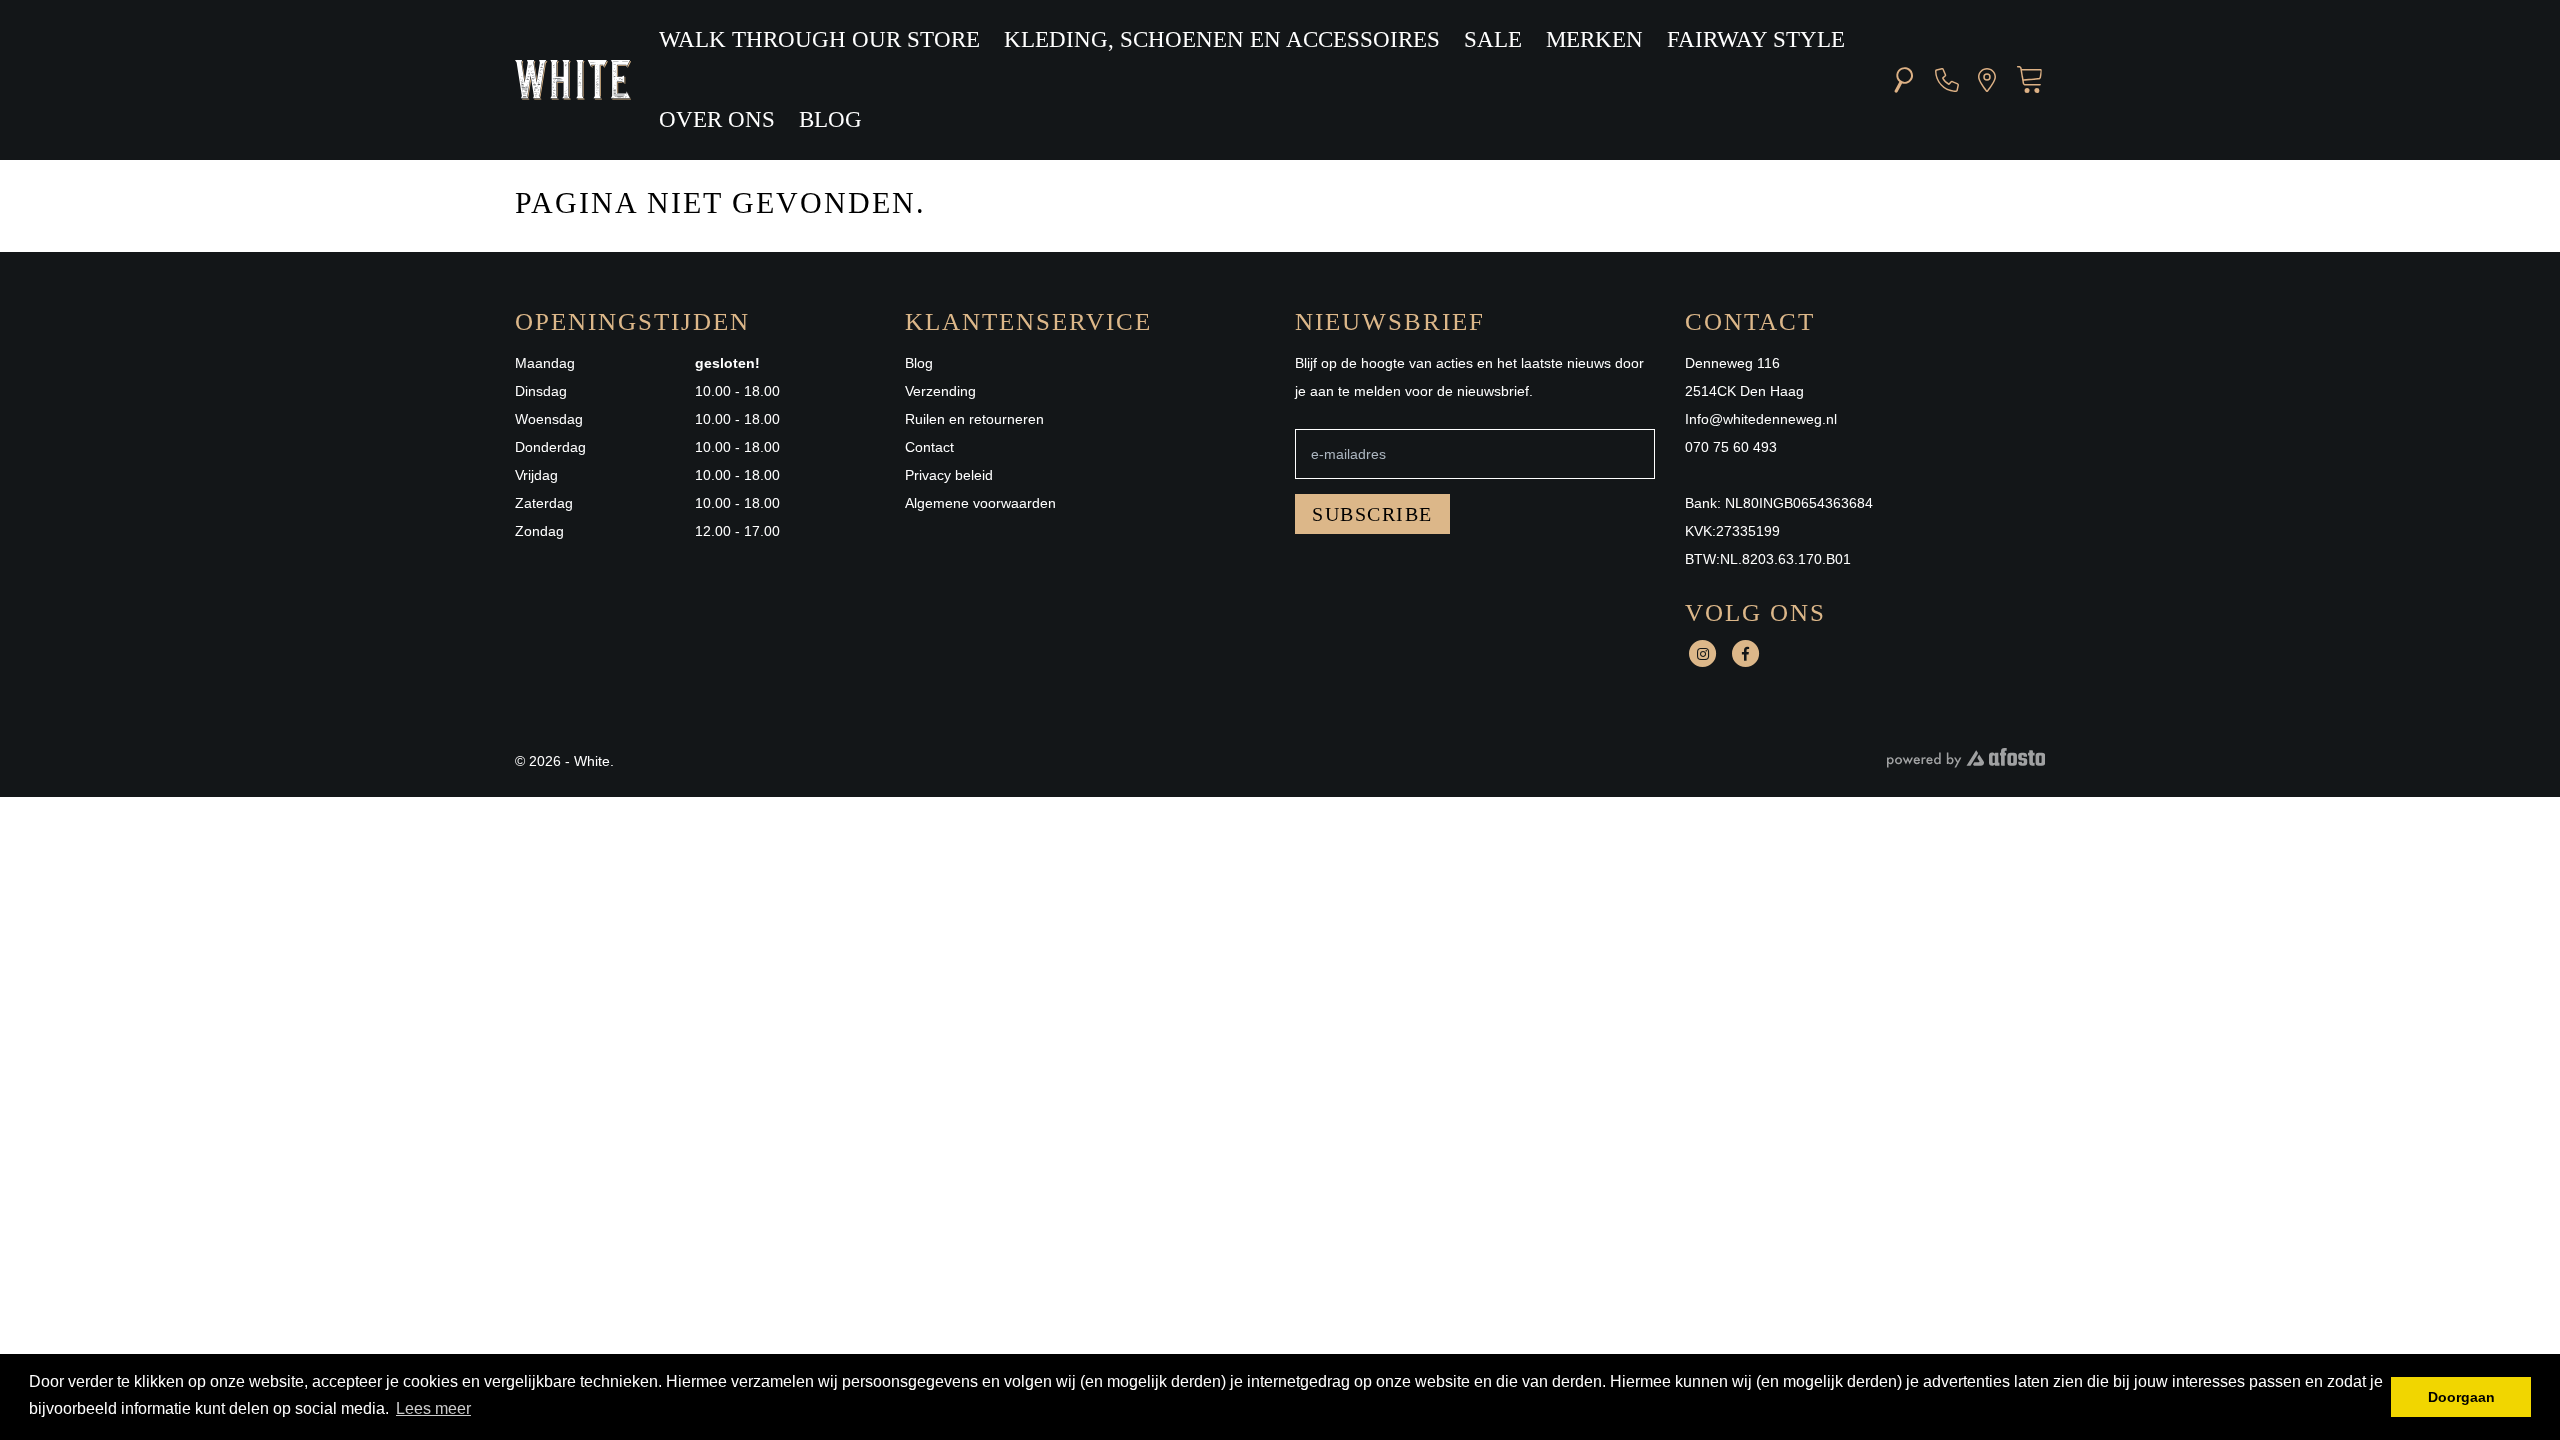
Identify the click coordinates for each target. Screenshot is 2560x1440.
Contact (929, 447)
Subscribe (1372, 514)
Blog (830, 119)
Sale (1493, 39)
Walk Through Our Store (819, 39)
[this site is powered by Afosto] (1966, 762)
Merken (1594, 39)
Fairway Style (1756, 39)
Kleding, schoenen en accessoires (1222, 39)
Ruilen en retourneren (974, 419)
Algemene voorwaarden (980, 503)
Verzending (940, 391)
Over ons (717, 119)
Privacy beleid (949, 475)
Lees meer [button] (433, 1408)
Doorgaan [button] (2461, 1397)
